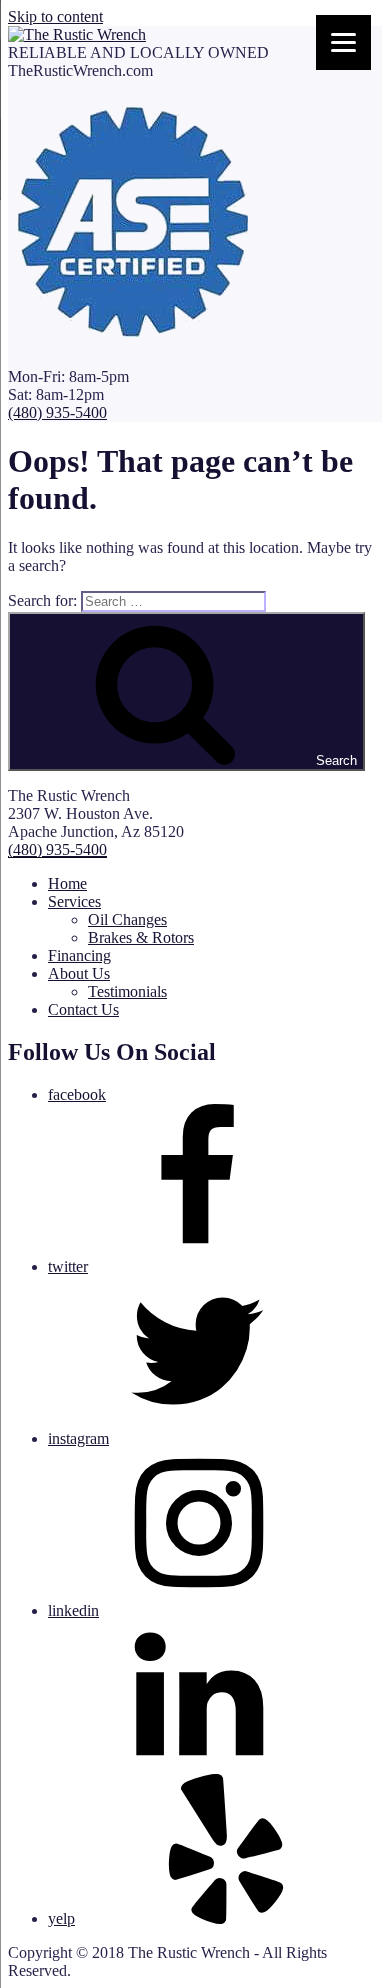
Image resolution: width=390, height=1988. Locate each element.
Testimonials (127, 991)
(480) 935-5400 (57, 412)
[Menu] (343, 42)
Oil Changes (127, 919)
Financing (79, 955)
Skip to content (55, 16)
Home (67, 883)
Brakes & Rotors (141, 937)
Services (74, 901)
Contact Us (83, 1009)
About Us (79, 973)
